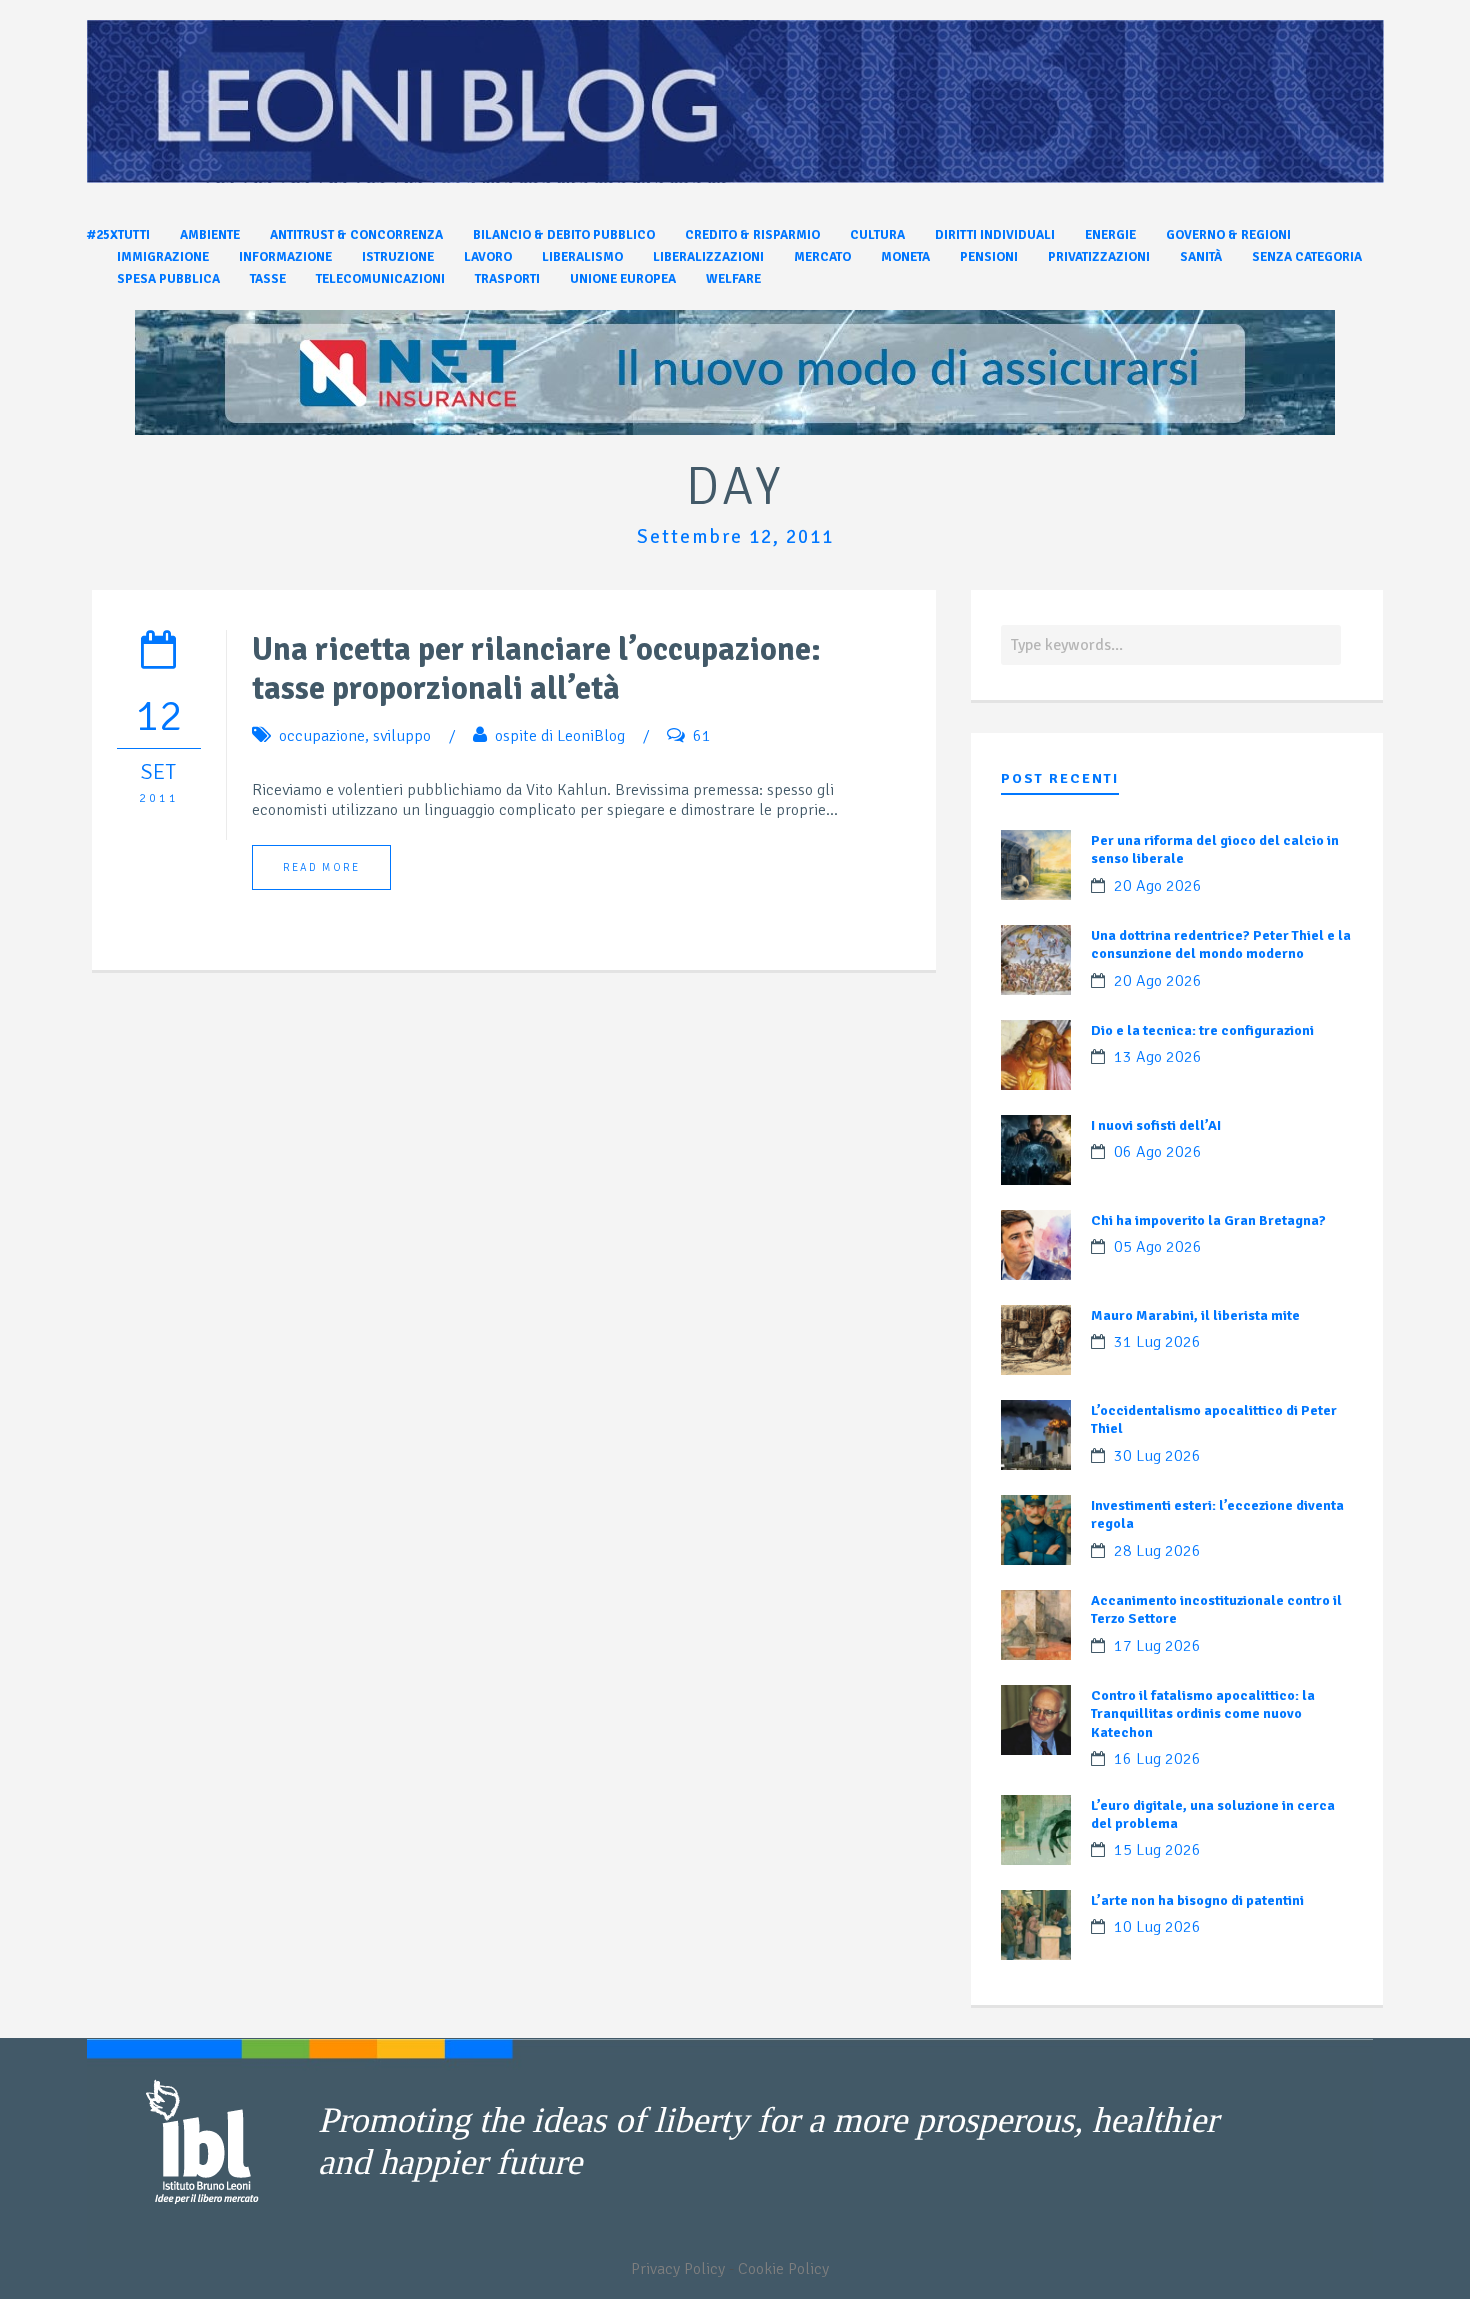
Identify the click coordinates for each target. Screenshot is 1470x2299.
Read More (321, 867)
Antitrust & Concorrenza (356, 235)
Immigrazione (163, 257)
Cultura (877, 235)
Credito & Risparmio (752, 235)
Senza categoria (1307, 257)
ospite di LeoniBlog (560, 736)
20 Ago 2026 (1158, 886)
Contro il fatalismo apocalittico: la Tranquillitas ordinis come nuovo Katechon (1203, 1713)
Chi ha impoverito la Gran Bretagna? (1208, 1220)
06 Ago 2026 (1158, 1152)
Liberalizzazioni (708, 257)
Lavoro (488, 257)
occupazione (322, 736)
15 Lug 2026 (1157, 1850)
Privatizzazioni (1099, 257)
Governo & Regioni (1228, 235)
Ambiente (210, 235)
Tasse (268, 279)
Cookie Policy (783, 2269)
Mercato (822, 257)
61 (702, 736)
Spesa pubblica (168, 279)
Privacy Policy (678, 2269)
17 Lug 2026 (1157, 1646)
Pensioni (989, 257)
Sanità (1201, 257)
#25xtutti (118, 235)
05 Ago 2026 (1158, 1247)
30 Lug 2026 (1157, 1456)
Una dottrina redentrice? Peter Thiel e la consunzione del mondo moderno (1221, 944)
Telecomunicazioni (380, 279)
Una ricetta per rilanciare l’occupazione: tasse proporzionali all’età (536, 669)
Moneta (905, 257)
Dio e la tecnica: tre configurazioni (1202, 1030)
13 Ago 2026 (1158, 1057)
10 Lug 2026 (1157, 1927)
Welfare (733, 279)
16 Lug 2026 (1157, 1759)
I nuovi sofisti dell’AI (1156, 1125)
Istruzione (398, 257)
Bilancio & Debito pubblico (564, 235)
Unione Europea (623, 279)
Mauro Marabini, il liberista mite (1195, 1315)
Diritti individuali (995, 235)
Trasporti (507, 279)
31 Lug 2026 (1157, 1342)
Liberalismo (582, 257)
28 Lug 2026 (1157, 1551)
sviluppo (402, 736)
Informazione (285, 257)
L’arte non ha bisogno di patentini (1197, 1900)
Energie (1110, 235)
